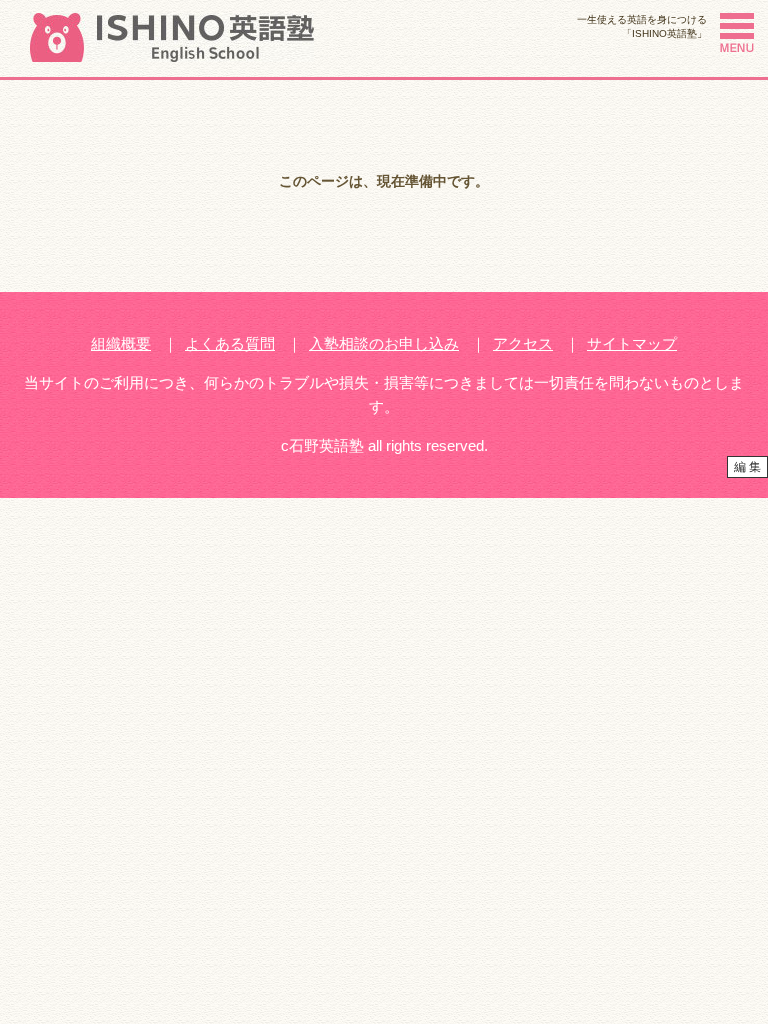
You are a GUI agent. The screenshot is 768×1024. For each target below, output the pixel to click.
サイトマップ (632, 343)
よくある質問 (230, 343)
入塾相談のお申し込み (384, 343)
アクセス (523, 343)
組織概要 (121, 343)
